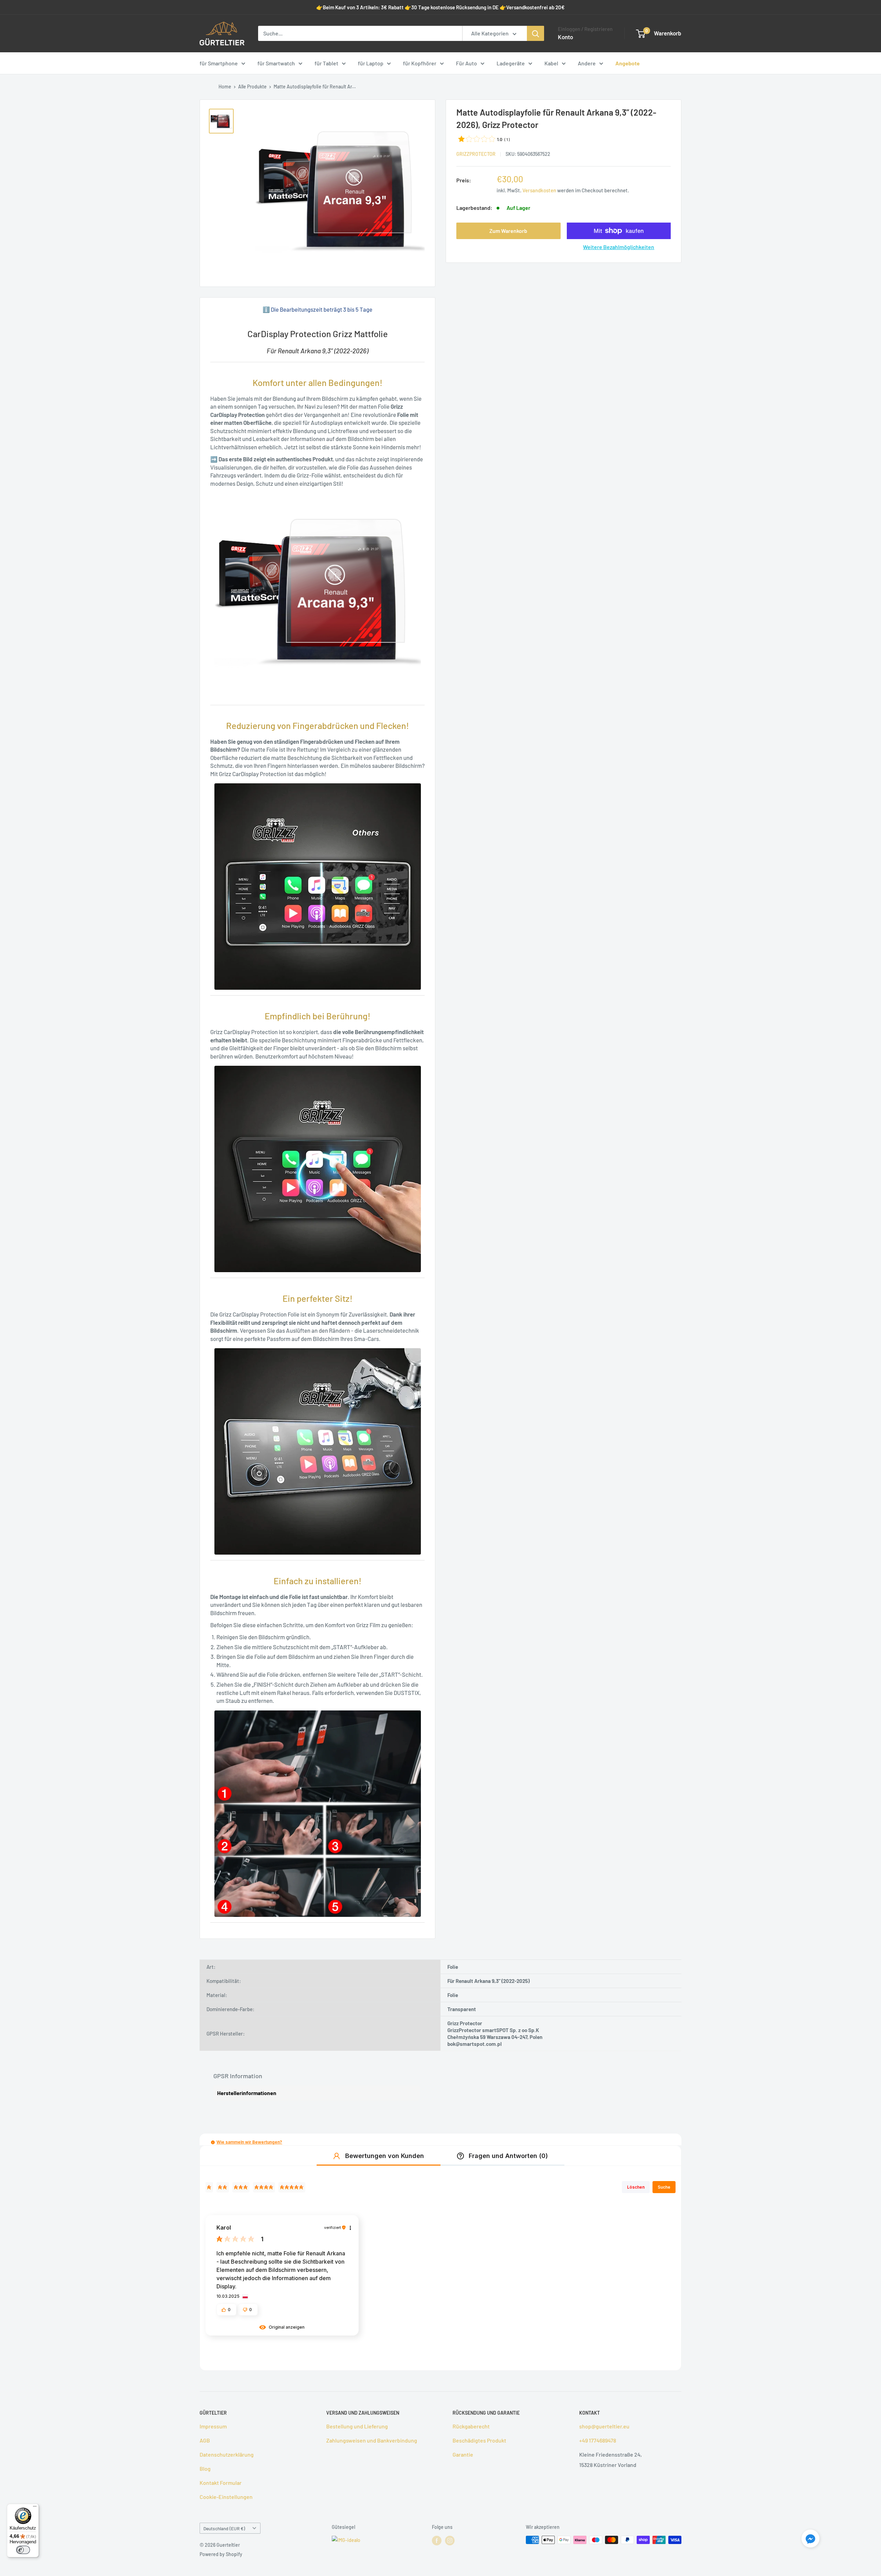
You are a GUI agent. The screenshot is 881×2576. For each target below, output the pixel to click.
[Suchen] (535, 33)
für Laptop (371, 63)
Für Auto (466, 63)
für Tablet (326, 63)
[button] (213, 2142)
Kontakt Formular (221, 2483)
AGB (205, 2440)
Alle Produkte (252, 87)
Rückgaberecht (471, 2426)
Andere (587, 63)
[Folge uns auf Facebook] (437, 2541)
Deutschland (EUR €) (224, 2528)
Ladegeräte (511, 63)
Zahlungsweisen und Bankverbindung (372, 2440)
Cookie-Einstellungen (226, 2497)
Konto (565, 37)
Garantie (463, 2454)
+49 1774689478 (598, 2440)
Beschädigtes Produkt (479, 2440)
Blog (205, 2468)
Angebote (628, 63)
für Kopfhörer (420, 63)
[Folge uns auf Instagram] (450, 2541)
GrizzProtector (476, 154)
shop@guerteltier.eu (604, 2426)
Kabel (551, 63)
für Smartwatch (276, 63)
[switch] (23, 2550)
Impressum (213, 2426)
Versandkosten (539, 190)
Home (225, 87)
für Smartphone (219, 63)
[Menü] (35, 2508)
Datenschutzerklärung (227, 2454)
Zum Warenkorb (508, 231)
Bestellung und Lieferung (357, 2426)
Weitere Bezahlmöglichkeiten (619, 247)
